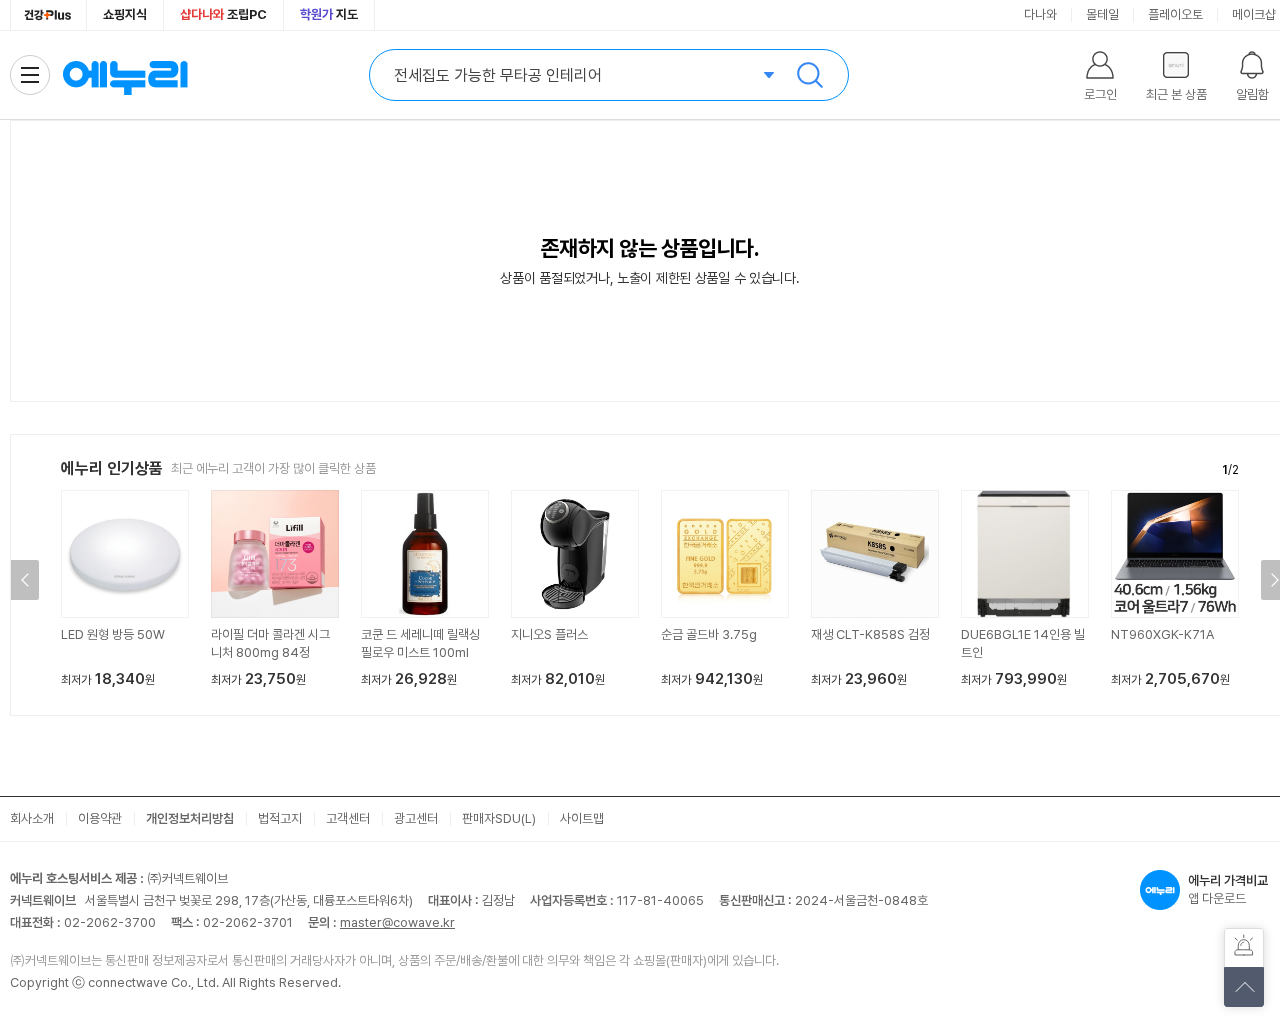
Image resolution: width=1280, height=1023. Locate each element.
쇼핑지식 (125, 14)
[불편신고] (1244, 948)
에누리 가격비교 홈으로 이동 (125, 75)
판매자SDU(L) (499, 818)
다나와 (1040, 14)
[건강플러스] (48, 15)
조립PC (223, 14)
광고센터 (416, 818)
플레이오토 (1175, 14)
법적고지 (280, 818)
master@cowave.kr (397, 922)
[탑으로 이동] (1244, 987)
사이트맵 (582, 818)
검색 (810, 75)
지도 (329, 14)
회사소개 (32, 818)
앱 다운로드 (1228, 889)
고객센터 (348, 818)
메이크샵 (1254, 14)
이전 (25, 580)
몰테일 (1102, 14)
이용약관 (100, 818)
